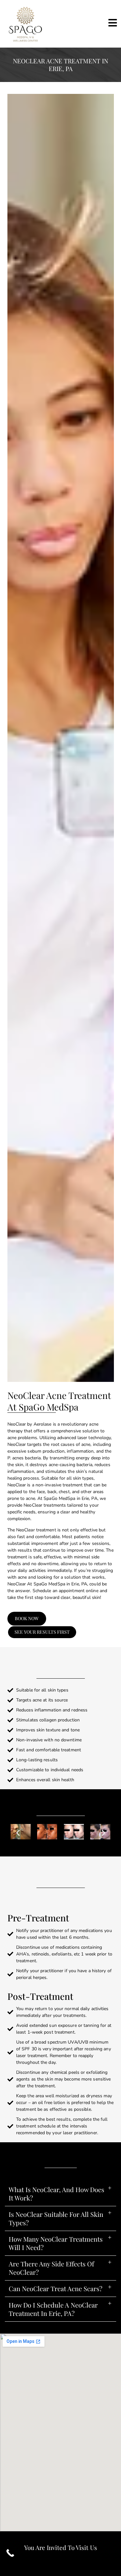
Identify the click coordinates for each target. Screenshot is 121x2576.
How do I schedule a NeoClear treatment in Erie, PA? (53, 2367)
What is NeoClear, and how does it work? (56, 2252)
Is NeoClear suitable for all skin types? (56, 2277)
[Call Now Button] (10, 2553)
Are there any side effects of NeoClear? (51, 2326)
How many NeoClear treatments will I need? (56, 2302)
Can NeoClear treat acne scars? (55, 2347)
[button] (18, 1862)
